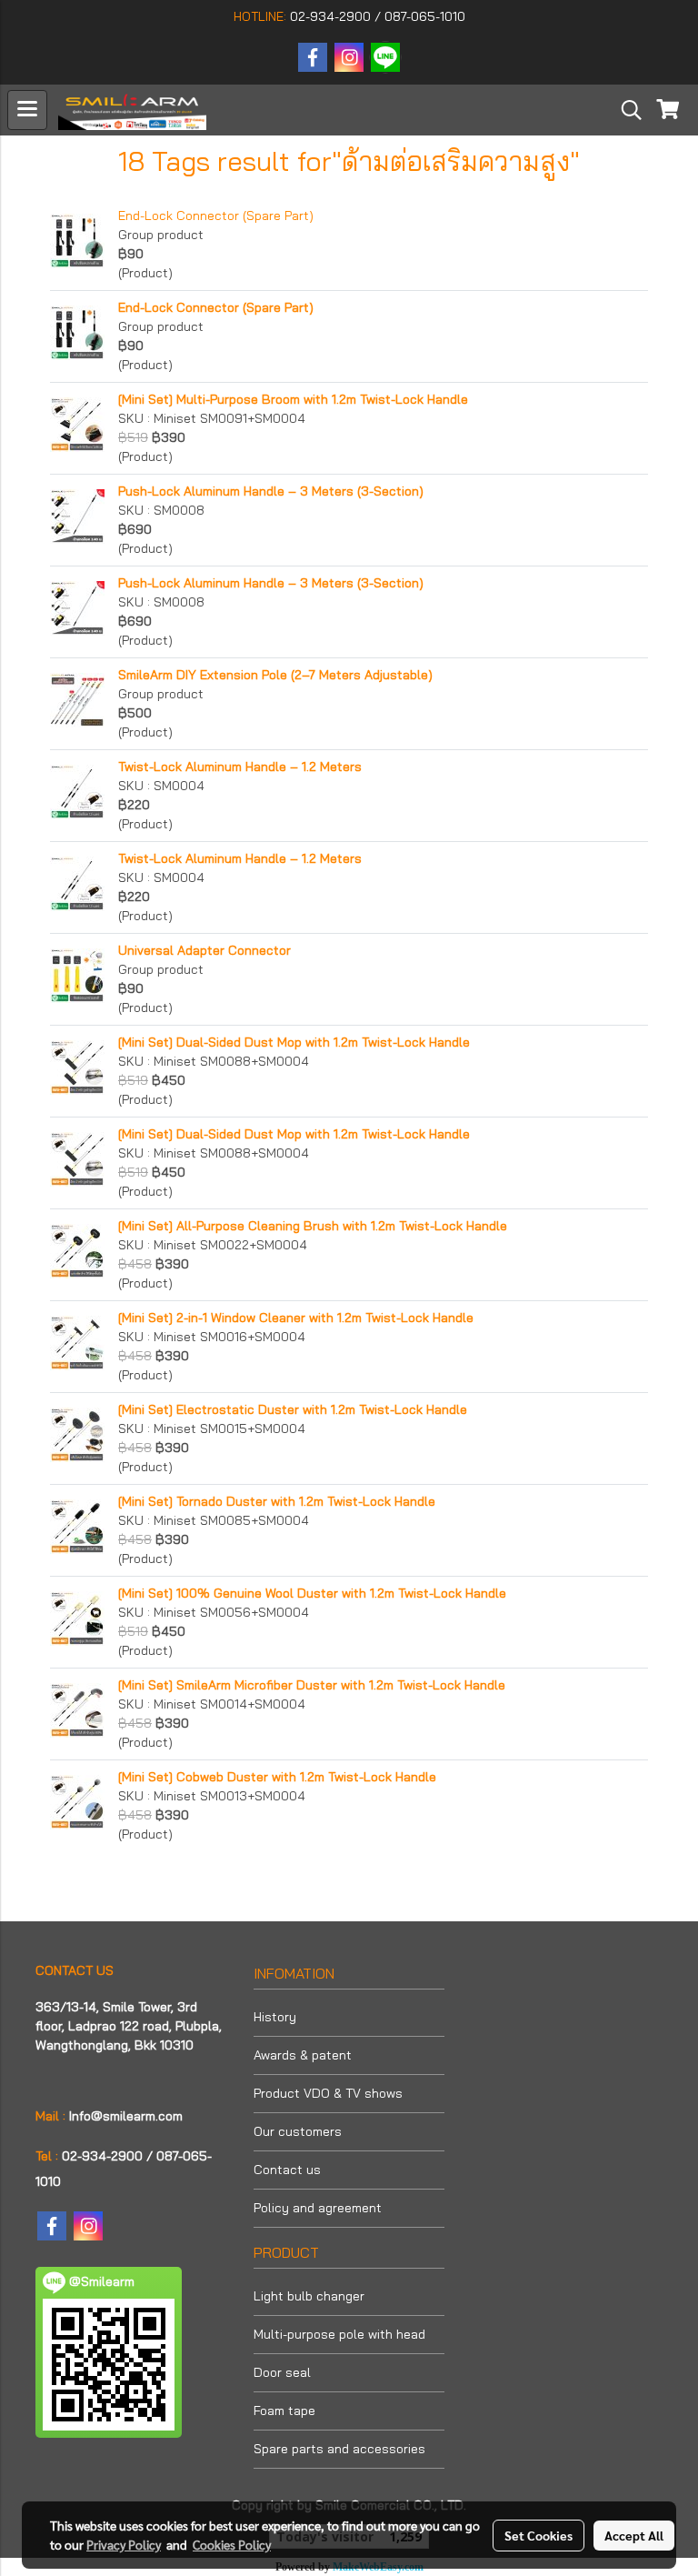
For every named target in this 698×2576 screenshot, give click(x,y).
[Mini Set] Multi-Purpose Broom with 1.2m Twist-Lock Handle (293, 399)
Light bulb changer (309, 2296)
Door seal (282, 2372)
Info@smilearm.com (126, 2116)
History (275, 2017)
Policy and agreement (318, 2208)
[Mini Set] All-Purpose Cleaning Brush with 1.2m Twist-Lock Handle (313, 1226)
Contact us (287, 2170)
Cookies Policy (232, 2544)
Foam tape (284, 2411)
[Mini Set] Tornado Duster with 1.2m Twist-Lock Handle (277, 1501)
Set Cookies (538, 2535)
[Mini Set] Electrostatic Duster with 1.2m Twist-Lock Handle (293, 1409)
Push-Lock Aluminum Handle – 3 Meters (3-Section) (271, 491)
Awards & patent (303, 2055)
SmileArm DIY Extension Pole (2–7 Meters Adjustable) (275, 675)
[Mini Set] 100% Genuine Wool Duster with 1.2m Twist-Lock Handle (312, 1593)
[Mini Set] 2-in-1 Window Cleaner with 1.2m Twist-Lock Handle (296, 1318)
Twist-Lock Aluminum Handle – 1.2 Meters (240, 767)
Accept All (634, 2535)
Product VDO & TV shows (328, 2093)
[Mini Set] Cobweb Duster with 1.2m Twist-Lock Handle (277, 1777)
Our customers (298, 2131)
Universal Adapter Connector (204, 950)
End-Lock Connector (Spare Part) (216, 216)
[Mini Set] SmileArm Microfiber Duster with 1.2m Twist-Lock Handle (312, 1685)
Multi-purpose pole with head (339, 2334)
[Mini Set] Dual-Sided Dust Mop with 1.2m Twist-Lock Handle (294, 1042)
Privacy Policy (124, 2544)
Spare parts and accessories (339, 2449)
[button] (625, 110)
